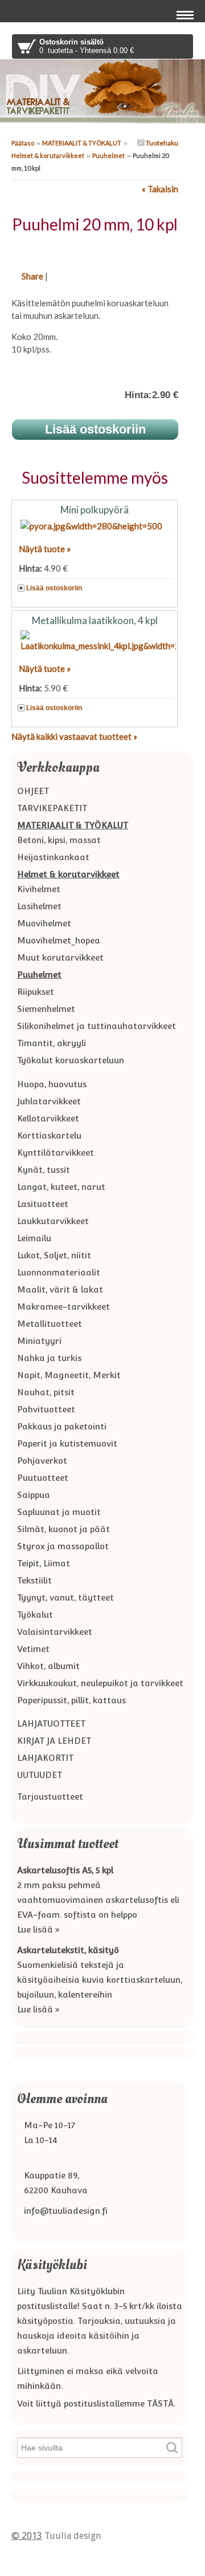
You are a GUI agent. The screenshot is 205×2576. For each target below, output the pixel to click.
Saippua (34, 1495)
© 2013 (27, 2536)
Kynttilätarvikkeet (56, 1153)
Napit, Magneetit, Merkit (69, 1375)
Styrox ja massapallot (63, 1546)
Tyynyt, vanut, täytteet (65, 1597)
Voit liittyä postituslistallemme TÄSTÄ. (96, 2403)
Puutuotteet (43, 1478)
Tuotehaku (161, 143)
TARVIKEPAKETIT (52, 808)
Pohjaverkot (42, 1461)
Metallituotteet (50, 1324)
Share (32, 276)
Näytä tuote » (45, 549)
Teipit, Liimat (44, 1563)
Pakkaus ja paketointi (62, 1426)
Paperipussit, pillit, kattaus (71, 1700)
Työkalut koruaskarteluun (71, 1060)
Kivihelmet (39, 889)
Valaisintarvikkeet (55, 1632)
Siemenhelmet (46, 1009)
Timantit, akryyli (52, 1043)
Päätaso (23, 143)
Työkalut (35, 1615)
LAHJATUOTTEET (51, 1724)
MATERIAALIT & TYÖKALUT (82, 143)
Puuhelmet (108, 155)
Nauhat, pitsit (46, 1392)
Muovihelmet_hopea (59, 940)
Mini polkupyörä (95, 510)
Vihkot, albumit (48, 1666)
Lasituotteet (43, 1204)
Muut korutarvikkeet (60, 957)
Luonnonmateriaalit (59, 1272)
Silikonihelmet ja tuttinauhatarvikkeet (97, 1026)
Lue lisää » (38, 1929)
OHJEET (33, 791)
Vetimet (33, 1649)
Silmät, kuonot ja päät (63, 1529)
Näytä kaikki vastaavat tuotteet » (74, 736)
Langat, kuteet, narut (61, 1187)
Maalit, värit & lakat (60, 1289)
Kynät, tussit (44, 1170)
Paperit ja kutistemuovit (67, 1443)
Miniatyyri (39, 1341)
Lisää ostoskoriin (54, 588)
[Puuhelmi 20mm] (95, 249)
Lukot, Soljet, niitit (54, 1255)
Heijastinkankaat (53, 857)
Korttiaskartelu (49, 1135)
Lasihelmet (39, 906)
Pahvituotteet (46, 1409)
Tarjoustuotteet (50, 1797)
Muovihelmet (44, 923)
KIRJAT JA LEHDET (54, 1741)
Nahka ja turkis (49, 1358)
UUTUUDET (40, 1775)
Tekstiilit (34, 1580)
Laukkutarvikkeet (53, 1221)
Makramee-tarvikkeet (63, 1307)
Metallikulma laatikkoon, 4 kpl (95, 620)
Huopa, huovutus (52, 1084)
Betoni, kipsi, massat (59, 840)
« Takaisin (160, 189)
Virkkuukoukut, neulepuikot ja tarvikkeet (100, 1683)
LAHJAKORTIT (45, 1758)
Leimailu (34, 1238)
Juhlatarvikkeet (49, 1101)
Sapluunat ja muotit (59, 1512)
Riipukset (36, 992)
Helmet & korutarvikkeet (48, 155)
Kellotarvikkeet (48, 1118)
